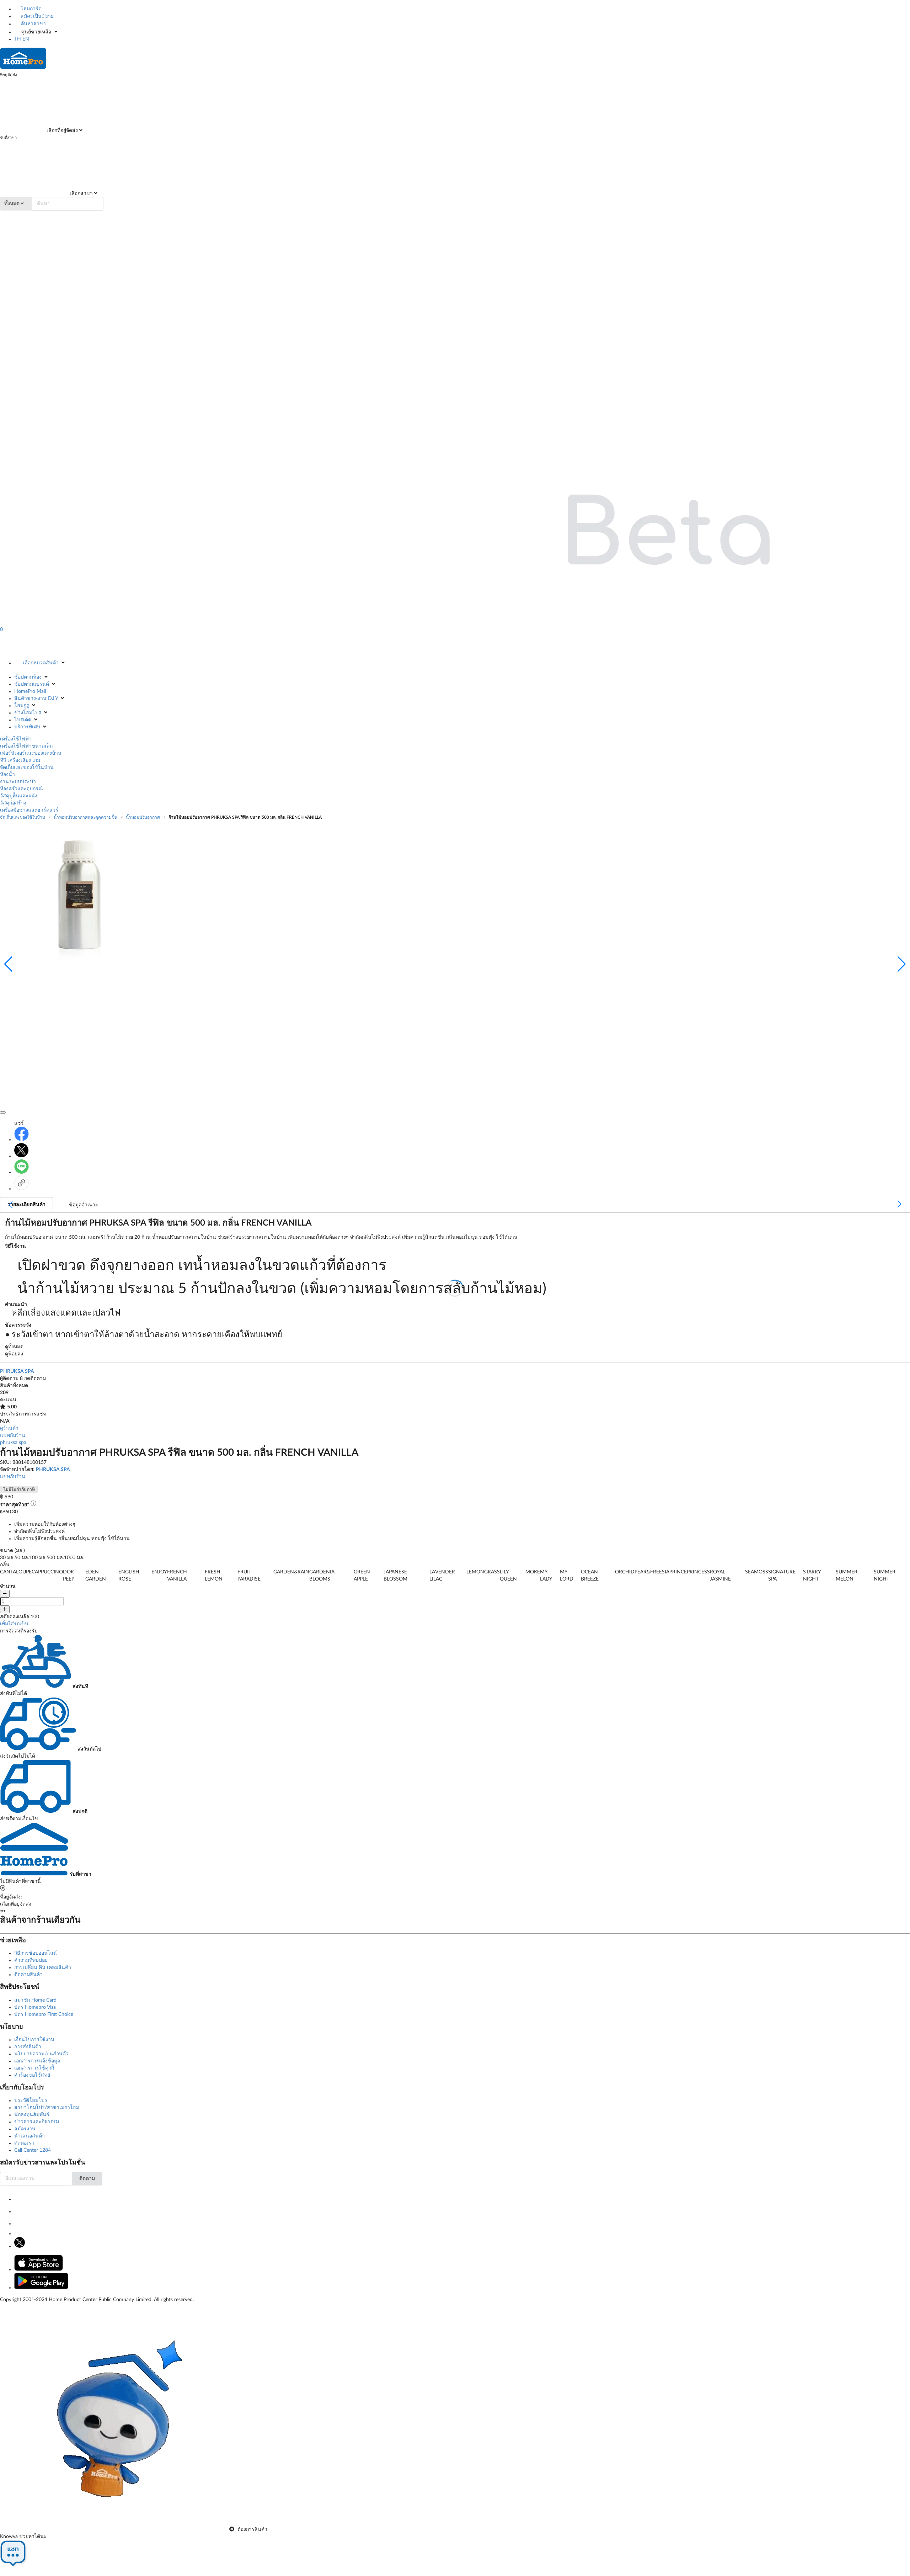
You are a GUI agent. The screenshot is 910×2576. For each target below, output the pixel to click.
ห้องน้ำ (7, 775)
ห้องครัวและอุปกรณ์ (22, 789)
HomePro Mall (30, 691)
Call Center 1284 (33, 2150)
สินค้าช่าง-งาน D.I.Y (36, 699)
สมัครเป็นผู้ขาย (36, 16)
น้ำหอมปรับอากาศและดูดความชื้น (85, 817)
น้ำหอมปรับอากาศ (143, 817)
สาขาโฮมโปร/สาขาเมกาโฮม (47, 2108)
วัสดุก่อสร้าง (13, 803)
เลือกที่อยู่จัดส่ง (61, 131)
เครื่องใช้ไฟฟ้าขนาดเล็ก (26, 746)
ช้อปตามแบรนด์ (32, 684)
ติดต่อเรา (24, 2143)
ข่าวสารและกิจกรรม (37, 2122)
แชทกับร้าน (13, 1435)
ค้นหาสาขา (33, 24)
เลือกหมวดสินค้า (41, 663)
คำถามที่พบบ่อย (31, 1960)
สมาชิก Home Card (35, 2000)
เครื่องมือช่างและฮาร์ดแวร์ (29, 810)
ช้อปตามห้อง (28, 677)
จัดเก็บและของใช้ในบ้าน (27, 768)
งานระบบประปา (18, 782)
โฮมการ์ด (30, 9)
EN (26, 39)
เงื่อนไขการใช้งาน (34, 2040)
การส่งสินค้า (28, 2047)
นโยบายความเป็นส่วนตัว (41, 2054)
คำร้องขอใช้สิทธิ (32, 2075)
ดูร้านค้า (9, 1428)
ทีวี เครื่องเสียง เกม (20, 760)
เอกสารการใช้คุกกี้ (34, 2068)
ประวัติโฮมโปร (31, 2100)
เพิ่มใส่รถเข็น (14, 1624)
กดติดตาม (35, 1379)
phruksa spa (13, 1443)
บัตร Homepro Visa (35, 2007)
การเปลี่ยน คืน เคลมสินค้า (43, 1967)
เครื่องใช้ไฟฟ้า (16, 739)
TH (18, 39)
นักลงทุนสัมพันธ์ (32, 2115)
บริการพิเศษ (27, 727)
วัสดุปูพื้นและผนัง (19, 796)
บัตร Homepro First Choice (44, 2014)
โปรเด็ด (23, 720)
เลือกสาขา (81, 193)
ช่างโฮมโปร (28, 713)
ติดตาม (87, 2179)
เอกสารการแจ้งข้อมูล (37, 2061)
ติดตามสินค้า (28, 1975)
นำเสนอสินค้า (30, 2136)
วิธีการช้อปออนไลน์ (36, 1953)
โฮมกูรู (22, 706)
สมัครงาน (25, 2129)
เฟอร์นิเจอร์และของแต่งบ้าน (31, 753)
